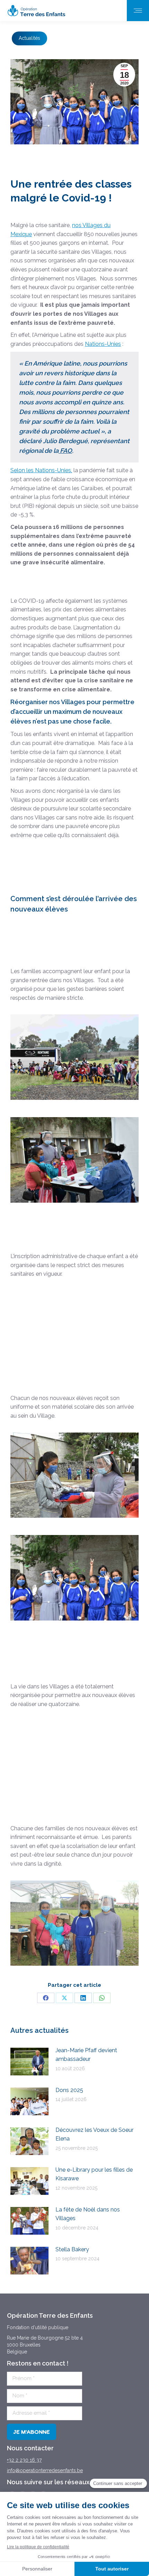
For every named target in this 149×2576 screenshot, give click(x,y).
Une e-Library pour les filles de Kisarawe (94, 2174)
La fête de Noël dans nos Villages (88, 2214)
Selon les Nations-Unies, (41, 470)
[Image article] (29, 2062)
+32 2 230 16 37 (24, 2460)
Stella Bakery (72, 2249)
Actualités (29, 38)
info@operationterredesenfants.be (45, 2470)
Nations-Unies (103, 344)
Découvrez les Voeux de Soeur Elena (94, 2134)
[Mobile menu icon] (138, 11)
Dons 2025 (69, 2090)
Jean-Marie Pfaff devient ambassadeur (86, 2055)
